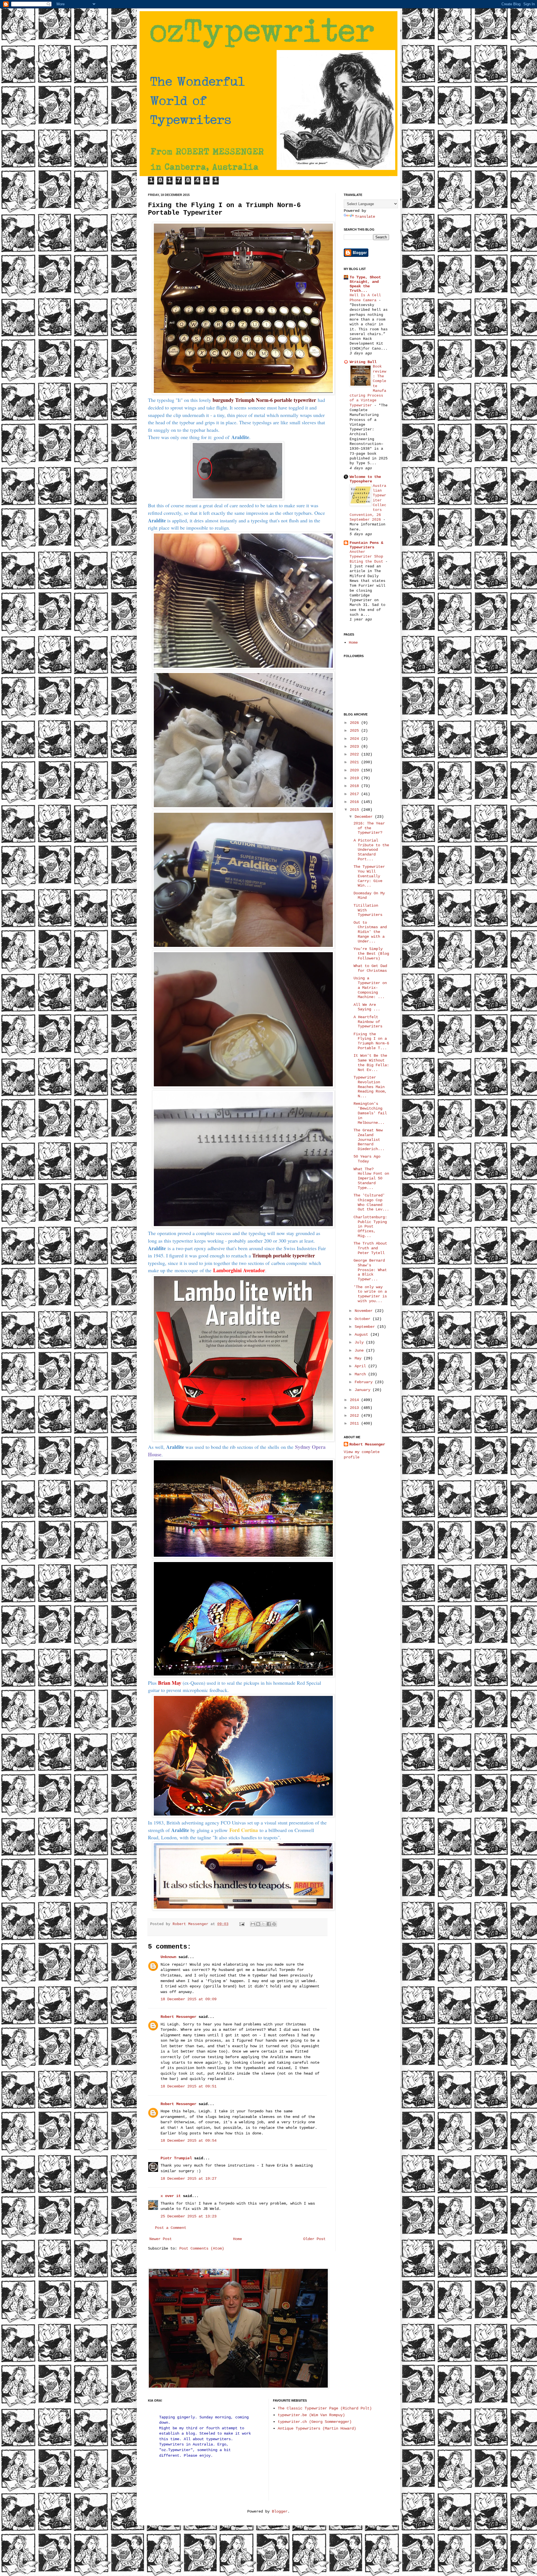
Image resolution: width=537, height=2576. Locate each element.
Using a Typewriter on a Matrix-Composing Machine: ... (370, 988)
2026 (355, 723)
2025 (355, 731)
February (365, 1382)
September (366, 1327)
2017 (355, 794)
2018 (355, 786)
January (364, 1390)
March (361, 1374)
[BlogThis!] (258, 1924)
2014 (355, 1400)
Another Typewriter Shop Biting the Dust (368, 557)
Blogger (280, 2511)
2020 (355, 770)
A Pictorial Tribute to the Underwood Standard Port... (371, 850)
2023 (355, 747)
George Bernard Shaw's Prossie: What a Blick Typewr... (370, 1270)
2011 (355, 1423)
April (361, 1366)
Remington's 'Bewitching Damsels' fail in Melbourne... (370, 1113)
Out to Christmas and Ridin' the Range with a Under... (370, 932)
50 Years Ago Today (367, 1159)
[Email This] (253, 1924)
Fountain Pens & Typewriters (366, 545)
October (364, 1319)
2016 (355, 802)
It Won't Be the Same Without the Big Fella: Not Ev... (371, 1063)
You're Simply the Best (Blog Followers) (371, 954)
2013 (355, 1408)
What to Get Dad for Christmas (370, 968)
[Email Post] (242, 1924)
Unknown (168, 1957)
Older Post (314, 2239)
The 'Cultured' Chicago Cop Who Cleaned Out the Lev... (371, 1202)
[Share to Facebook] (269, 1924)
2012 (355, 1416)
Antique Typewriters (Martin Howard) (317, 2428)
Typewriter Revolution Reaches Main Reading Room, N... (370, 1087)
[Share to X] (263, 1924)
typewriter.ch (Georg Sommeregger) (315, 2422)
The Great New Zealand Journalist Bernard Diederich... (369, 1140)
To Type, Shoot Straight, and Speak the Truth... (365, 284)
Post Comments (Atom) (202, 2248)
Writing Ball (363, 362)
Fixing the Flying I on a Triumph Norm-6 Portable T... (371, 1041)
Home (237, 2239)
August (362, 1335)
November (365, 1311)
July (360, 1342)
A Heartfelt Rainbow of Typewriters (368, 1022)
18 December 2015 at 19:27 (189, 2179)
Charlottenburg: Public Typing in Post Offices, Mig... (370, 1227)
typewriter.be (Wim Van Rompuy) (311, 2415)
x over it (171, 2196)
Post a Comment (171, 2228)
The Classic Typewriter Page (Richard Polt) (325, 2408)
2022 (355, 754)
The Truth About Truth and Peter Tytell (370, 1248)
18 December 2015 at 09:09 (189, 1999)
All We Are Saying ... (367, 1007)
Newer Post (161, 2239)
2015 (355, 810)
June (360, 1350)
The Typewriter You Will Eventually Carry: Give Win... (369, 876)
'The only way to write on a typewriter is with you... (370, 1294)
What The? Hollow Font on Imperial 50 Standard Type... (371, 1178)
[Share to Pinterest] (274, 1924)
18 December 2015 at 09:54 (189, 2141)
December (365, 817)
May (359, 1358)
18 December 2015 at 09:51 (189, 2086)
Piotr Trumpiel (176, 2158)
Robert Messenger (192, 1924)
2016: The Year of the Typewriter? (369, 828)
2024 (355, 739)
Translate (365, 217)
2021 (355, 762)
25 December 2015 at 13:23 (189, 2216)
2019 (355, 778)
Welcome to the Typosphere (365, 479)
